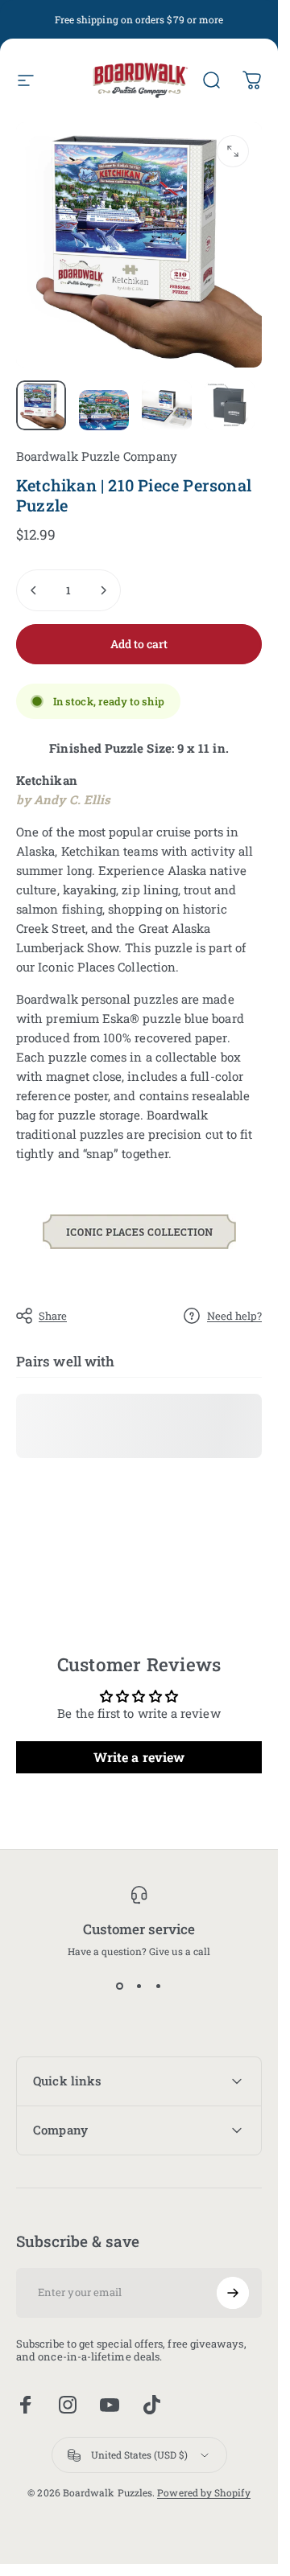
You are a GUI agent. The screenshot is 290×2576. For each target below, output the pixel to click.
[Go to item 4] (230, 405)
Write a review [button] (139, 1757)
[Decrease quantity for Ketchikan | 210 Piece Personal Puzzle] (34, 590)
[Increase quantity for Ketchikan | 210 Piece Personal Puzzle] (103, 590)
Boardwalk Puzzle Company (97, 456)
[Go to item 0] (41, 405)
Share (53, 1316)
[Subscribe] (233, 2293)
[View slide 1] (120, 1986)
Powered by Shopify (203, 2492)
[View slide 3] (159, 1986)
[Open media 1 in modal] (233, 151)
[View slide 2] (139, 1986)
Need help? (234, 1316)
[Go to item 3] (167, 405)
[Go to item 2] (104, 410)
